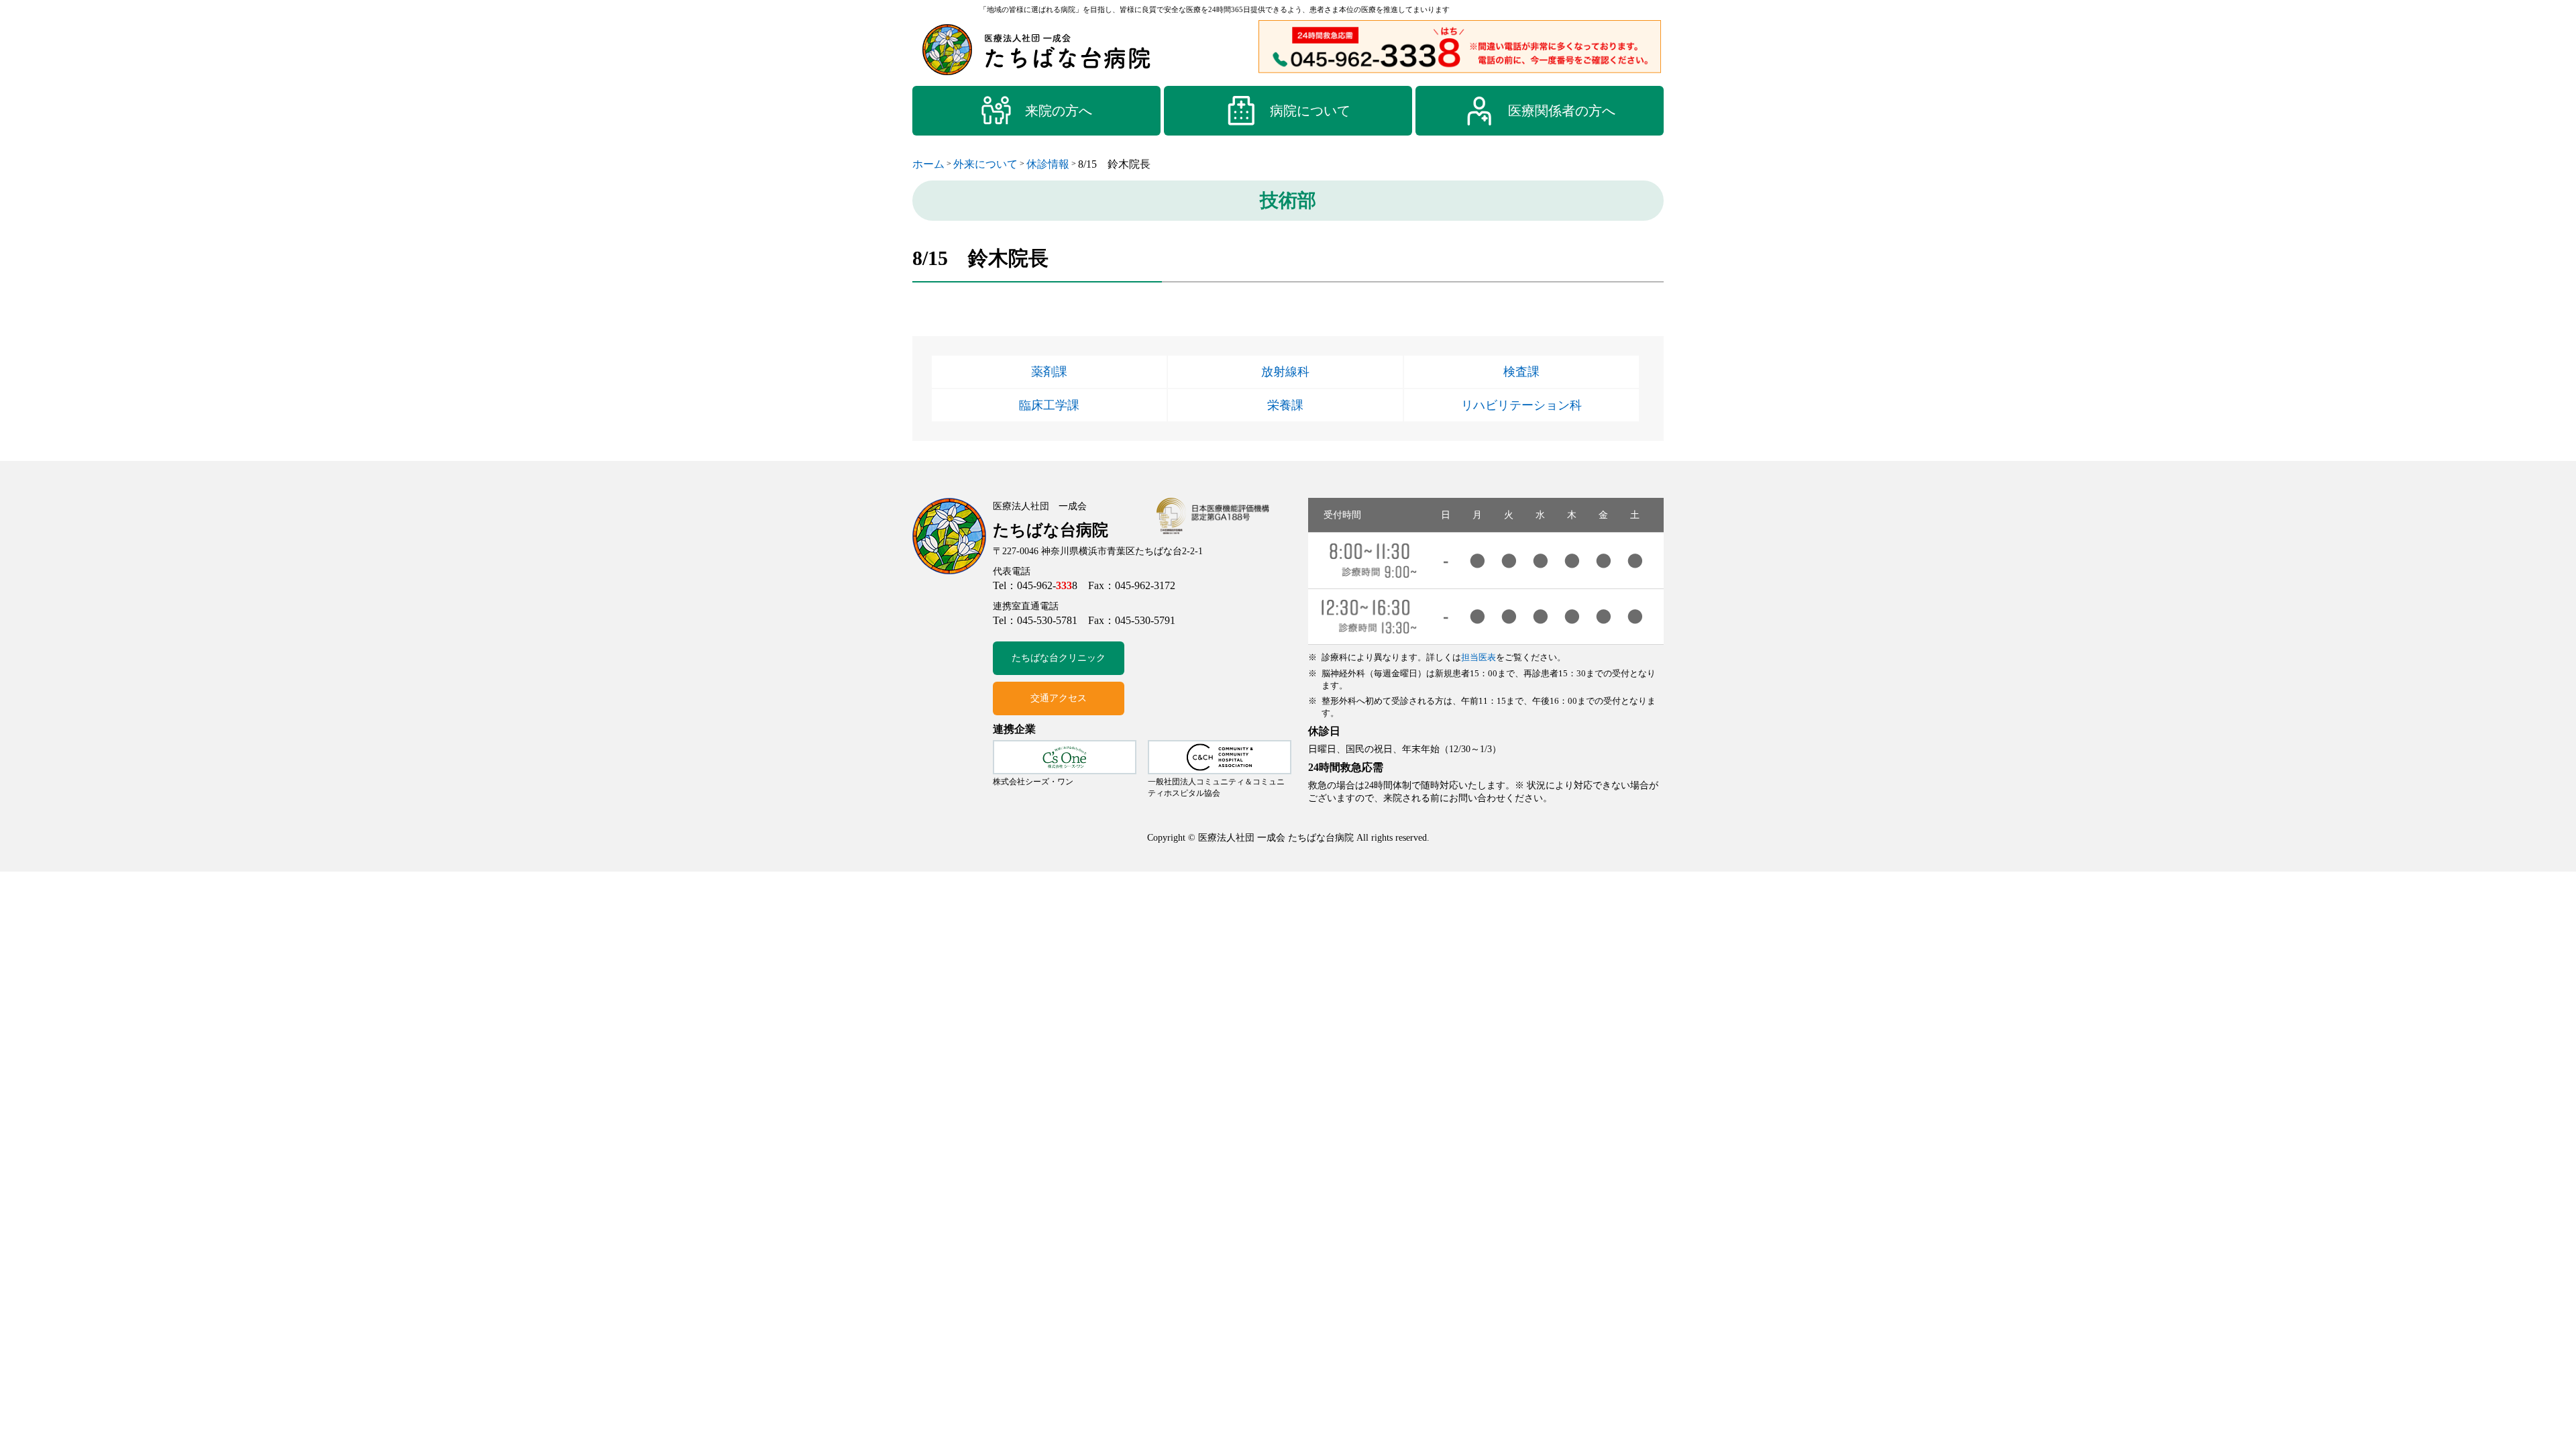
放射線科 (1285, 372)
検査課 (1521, 372)
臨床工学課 (1049, 405)
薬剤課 (1049, 372)
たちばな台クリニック (1059, 658)
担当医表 (1479, 657)
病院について (1310, 111)
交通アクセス (1059, 698)
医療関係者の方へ (1562, 111)
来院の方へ (1059, 111)
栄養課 (1285, 405)
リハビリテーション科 (1521, 405)
